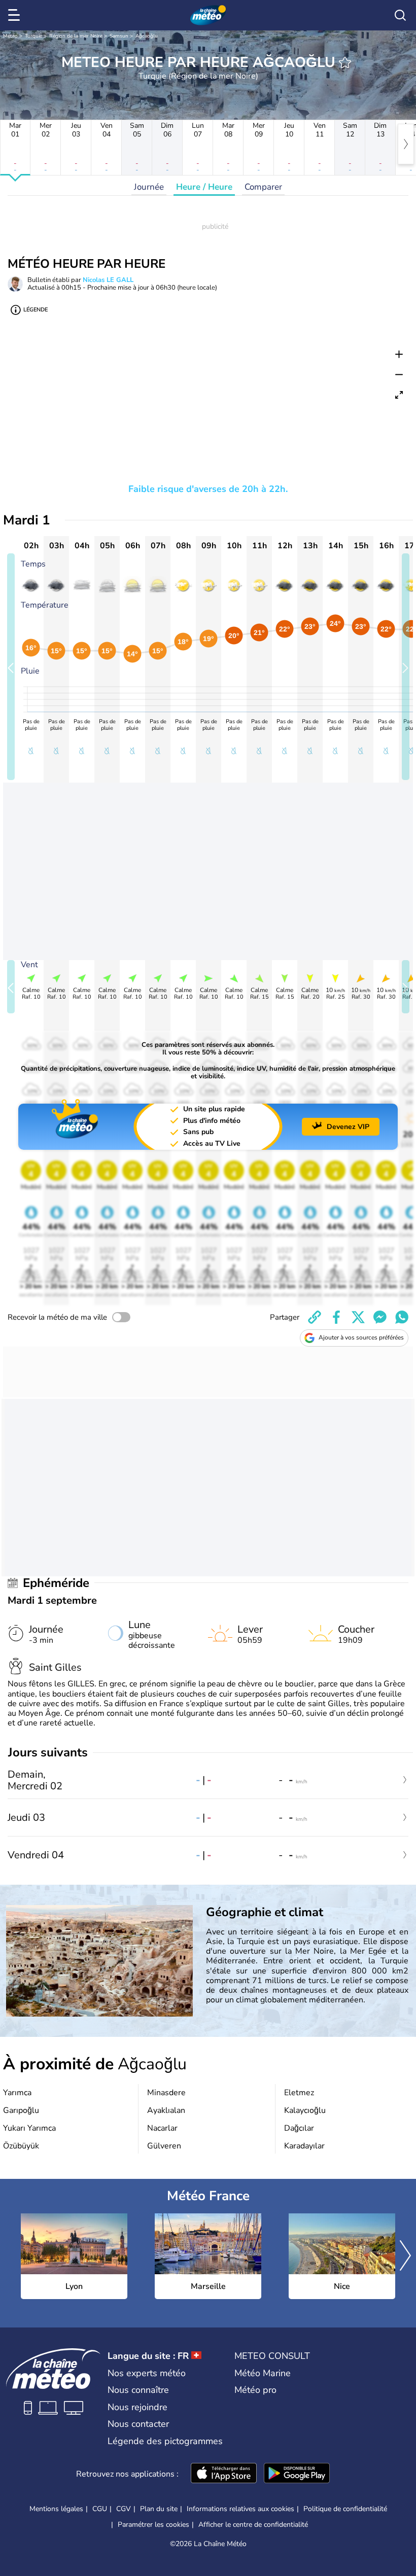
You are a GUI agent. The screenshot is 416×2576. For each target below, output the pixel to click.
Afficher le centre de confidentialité (253, 2525)
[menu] (16, 15)
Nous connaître (138, 2390)
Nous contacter (138, 2424)
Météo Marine (263, 2373)
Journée (149, 187)
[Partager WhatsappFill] (402, 1317)
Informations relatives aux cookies (240, 2509)
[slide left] (11, 667)
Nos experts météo (147, 2373)
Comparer (263, 187)
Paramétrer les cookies (153, 2525)
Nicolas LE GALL (108, 280)
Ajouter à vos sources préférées (361, 1337)
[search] (400, 15)
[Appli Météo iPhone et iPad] (224, 2474)
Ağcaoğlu (147, 36)
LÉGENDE (36, 310)
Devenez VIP (348, 1127)
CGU (100, 2509)
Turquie (33, 36)
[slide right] (406, 667)
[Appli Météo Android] (297, 2474)
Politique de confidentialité (345, 2509)
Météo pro (255, 2390)
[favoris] (345, 62)
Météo (10, 36)
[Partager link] (315, 1317)
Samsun (119, 36)
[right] (406, 144)
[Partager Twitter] (358, 1317)
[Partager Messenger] (380, 1317)
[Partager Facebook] (336, 1317)
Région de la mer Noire (76, 36)
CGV (124, 2509)
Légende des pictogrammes (165, 2441)
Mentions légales (56, 2509)
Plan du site (159, 2509)
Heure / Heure (204, 187)
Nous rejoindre (137, 2407)
